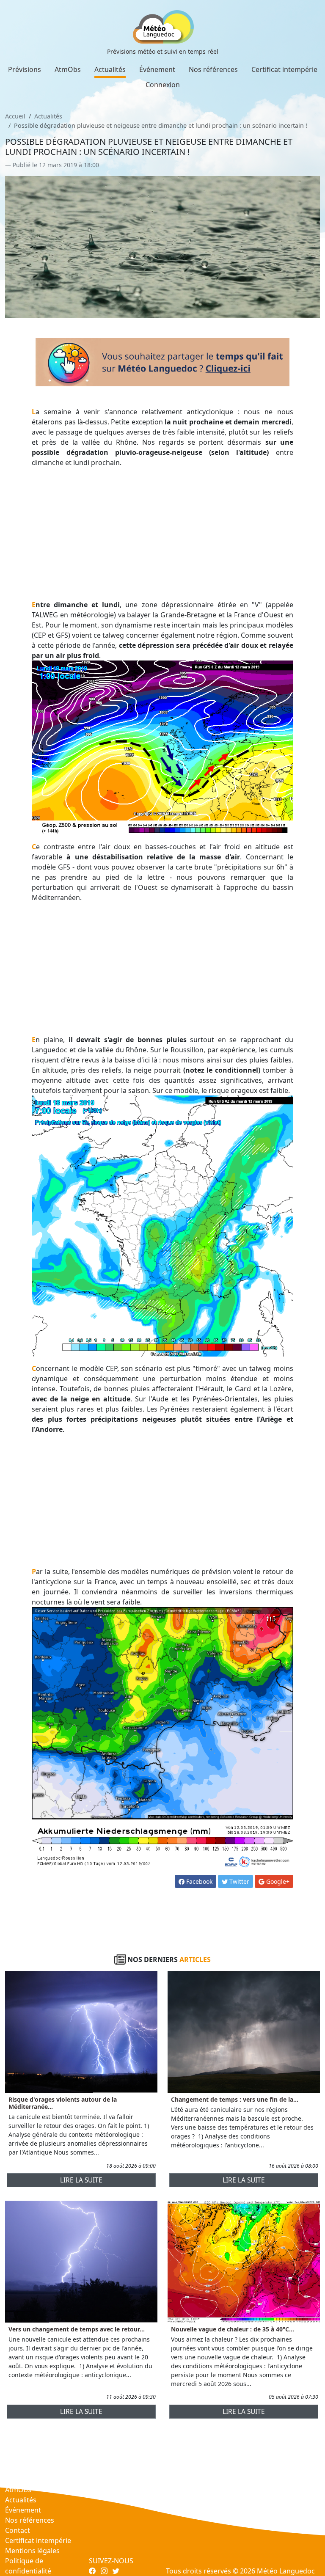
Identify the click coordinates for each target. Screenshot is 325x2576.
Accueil (15, 116)
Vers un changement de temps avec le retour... (77, 2329)
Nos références (213, 69)
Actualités (110, 69)
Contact (18, 2530)
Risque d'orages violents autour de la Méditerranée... (63, 2103)
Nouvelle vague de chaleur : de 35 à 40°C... (233, 2329)
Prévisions (25, 69)
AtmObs (68, 69)
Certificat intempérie (284, 69)
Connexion (163, 85)
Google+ (277, 1881)
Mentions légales (32, 2551)
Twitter (238, 1881)
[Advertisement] (163, 534)
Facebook (198, 1881)
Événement (157, 69)
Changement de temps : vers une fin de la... (235, 2099)
